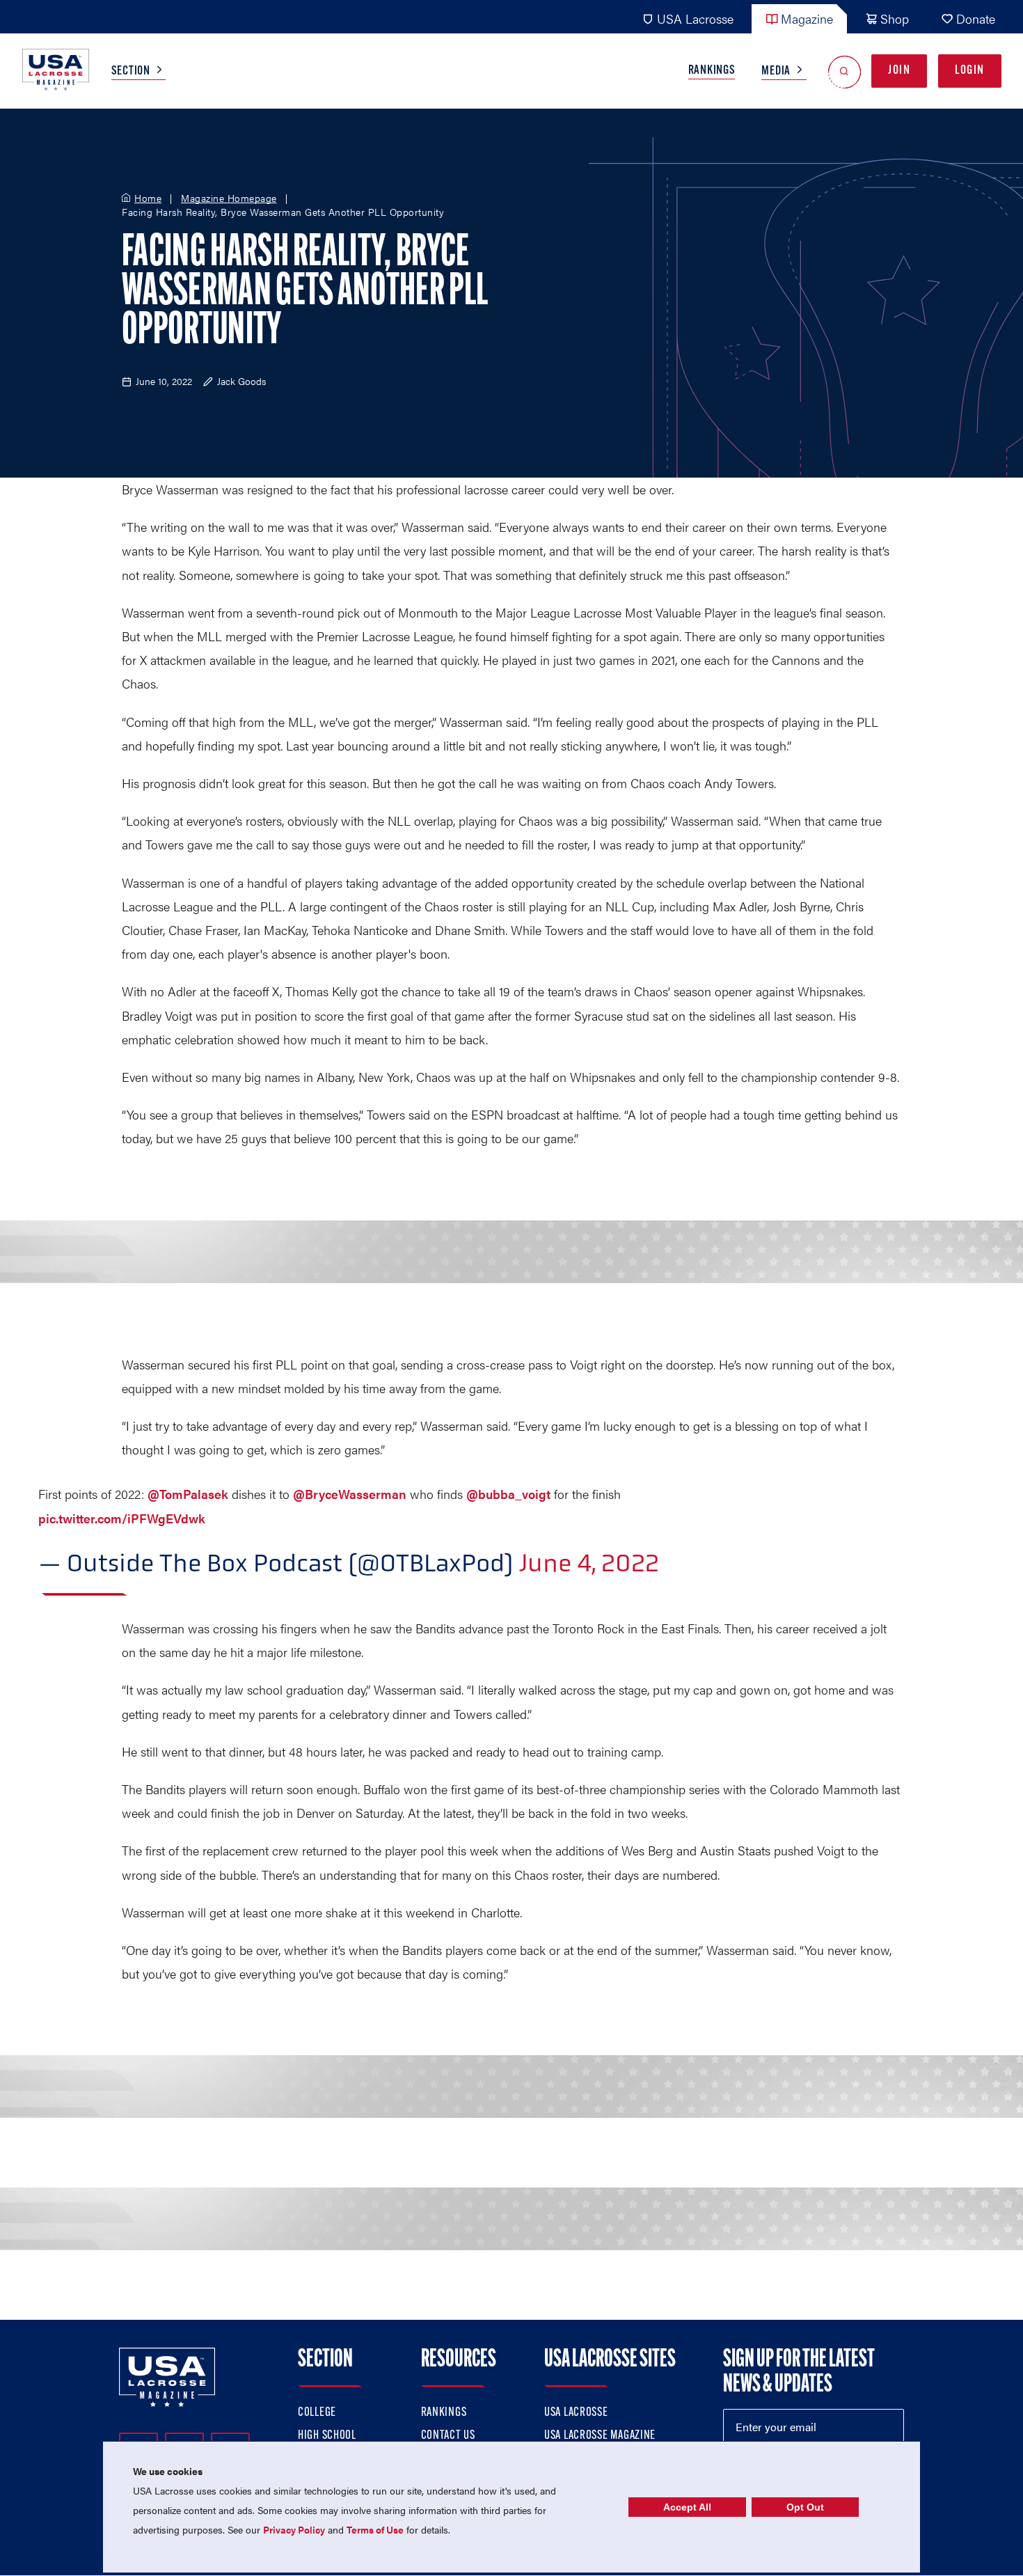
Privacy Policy (294, 2529)
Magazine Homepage (229, 198)
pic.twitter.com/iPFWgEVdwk (122, 1518)
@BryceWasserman (350, 1494)
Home (148, 198)
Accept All (687, 2507)
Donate (976, 18)
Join (899, 71)
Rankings (712, 71)
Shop (895, 18)
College (317, 2413)
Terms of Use (375, 2529)
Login (970, 71)
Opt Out (805, 2507)
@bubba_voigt (508, 1494)
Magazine (807, 18)
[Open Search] (844, 71)
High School (327, 2436)
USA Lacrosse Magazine (600, 2436)
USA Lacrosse (695, 18)
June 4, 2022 (589, 1563)
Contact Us (448, 2436)
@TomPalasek (188, 1494)
